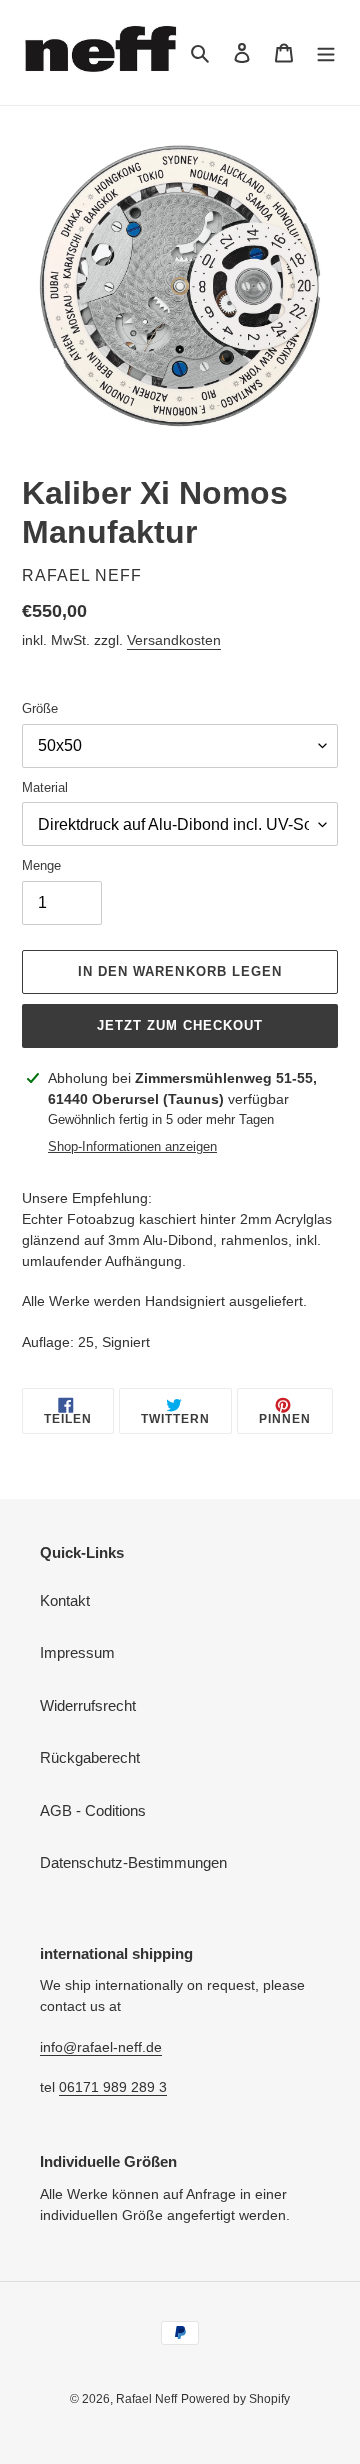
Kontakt (65, 1600)
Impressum (77, 1652)
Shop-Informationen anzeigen (132, 1146)
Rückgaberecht (90, 1757)
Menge (41, 865)
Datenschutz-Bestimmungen (133, 1862)
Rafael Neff (146, 2399)
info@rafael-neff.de (101, 2047)
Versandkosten (174, 640)
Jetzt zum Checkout (180, 1025)
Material (45, 787)
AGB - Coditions (93, 1810)
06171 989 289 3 (113, 2087)
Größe (40, 708)
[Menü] (326, 52)
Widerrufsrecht (88, 1705)
